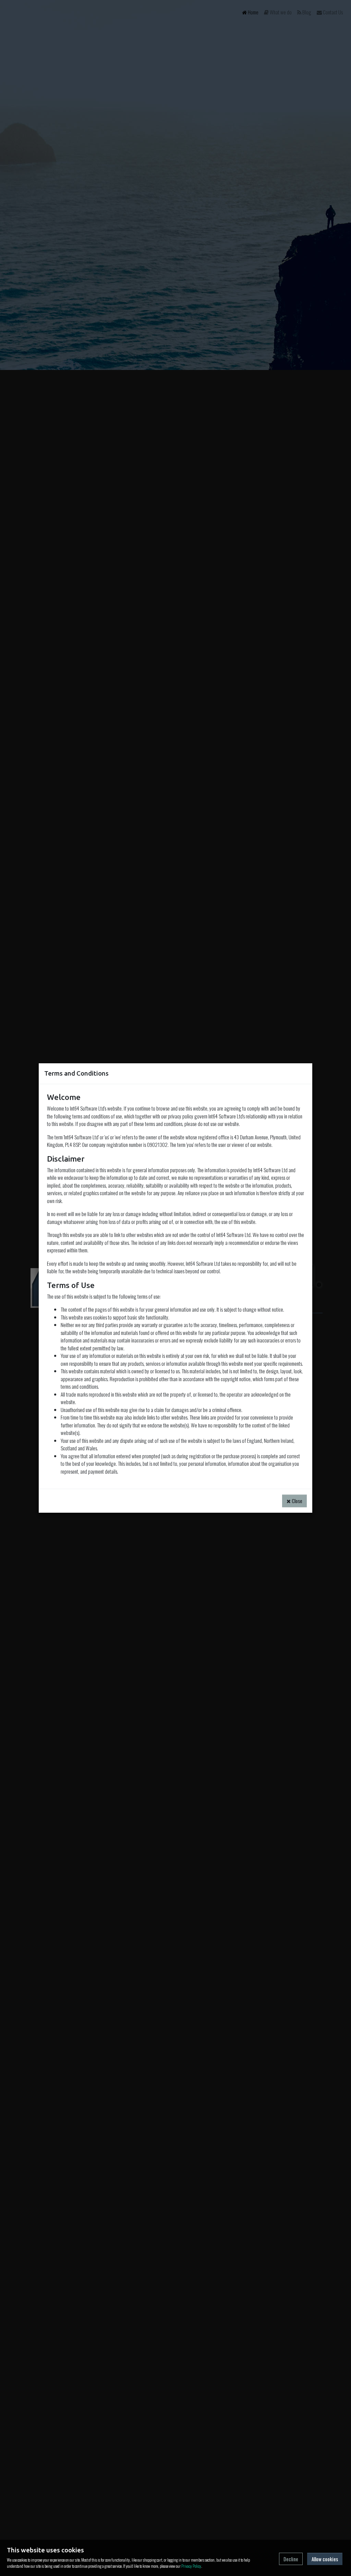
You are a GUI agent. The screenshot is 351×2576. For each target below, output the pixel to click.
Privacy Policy (191, 2566)
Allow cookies (325, 2559)
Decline (291, 2559)
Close (296, 1501)
